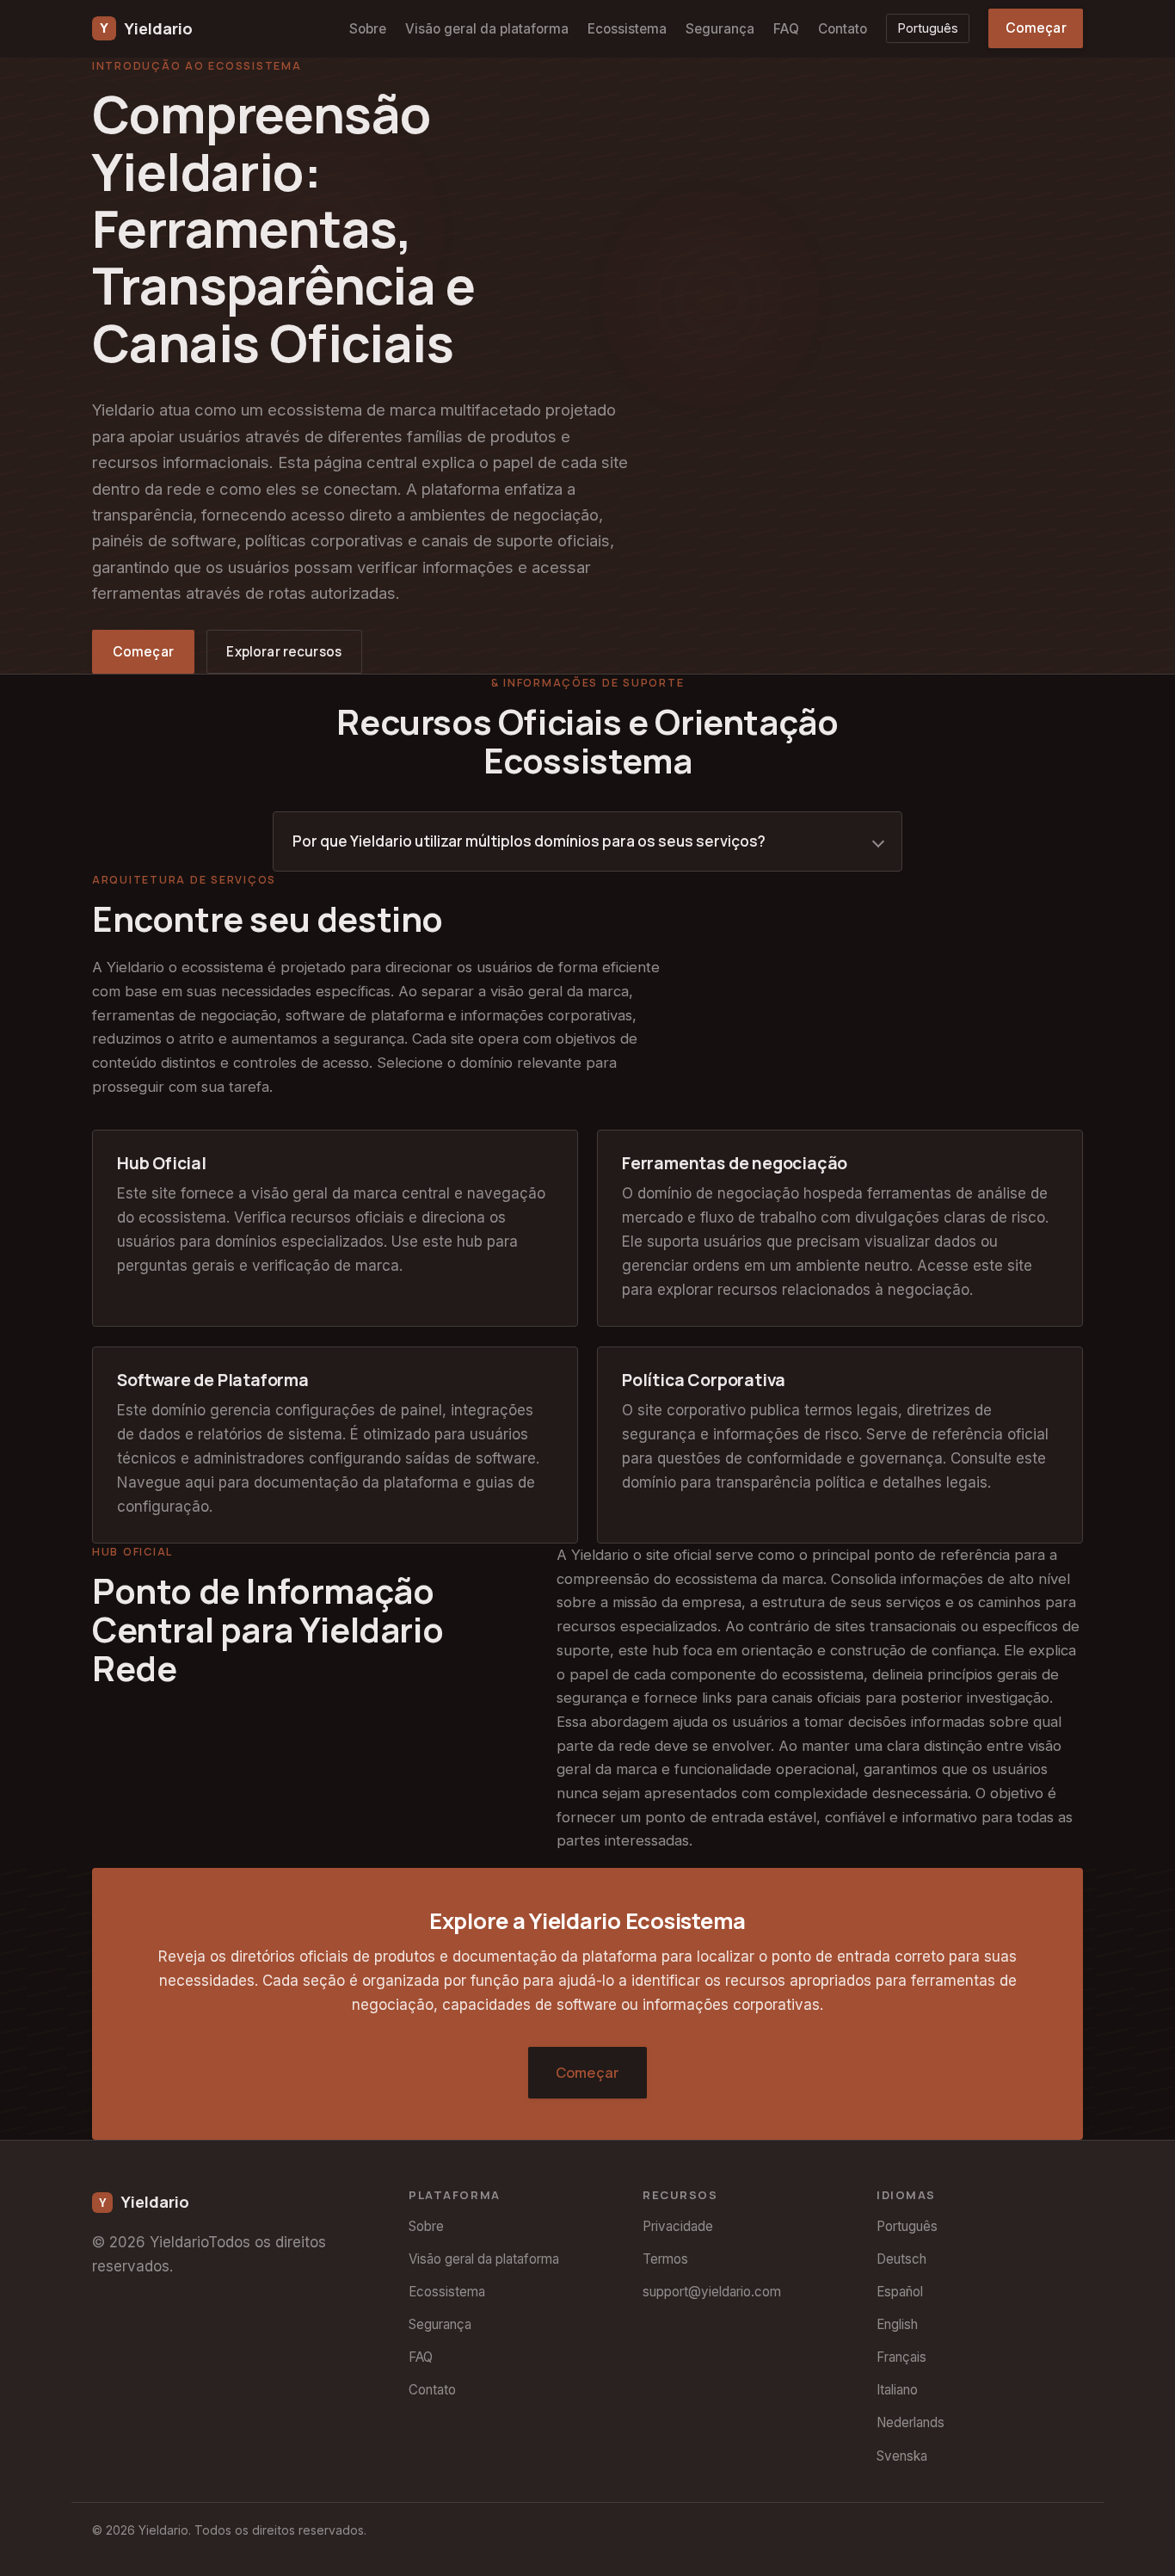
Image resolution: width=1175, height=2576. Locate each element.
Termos (665, 2259)
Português (928, 28)
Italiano (897, 2390)
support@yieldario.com (712, 2292)
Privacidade (678, 2226)
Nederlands (910, 2422)
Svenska (902, 2456)
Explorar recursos (284, 652)
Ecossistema (627, 29)
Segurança (720, 29)
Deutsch (901, 2259)
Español (900, 2292)
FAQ (786, 29)
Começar (1036, 28)
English (897, 2324)
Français (901, 2357)
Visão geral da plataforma (487, 29)
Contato (843, 29)
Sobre (368, 29)
